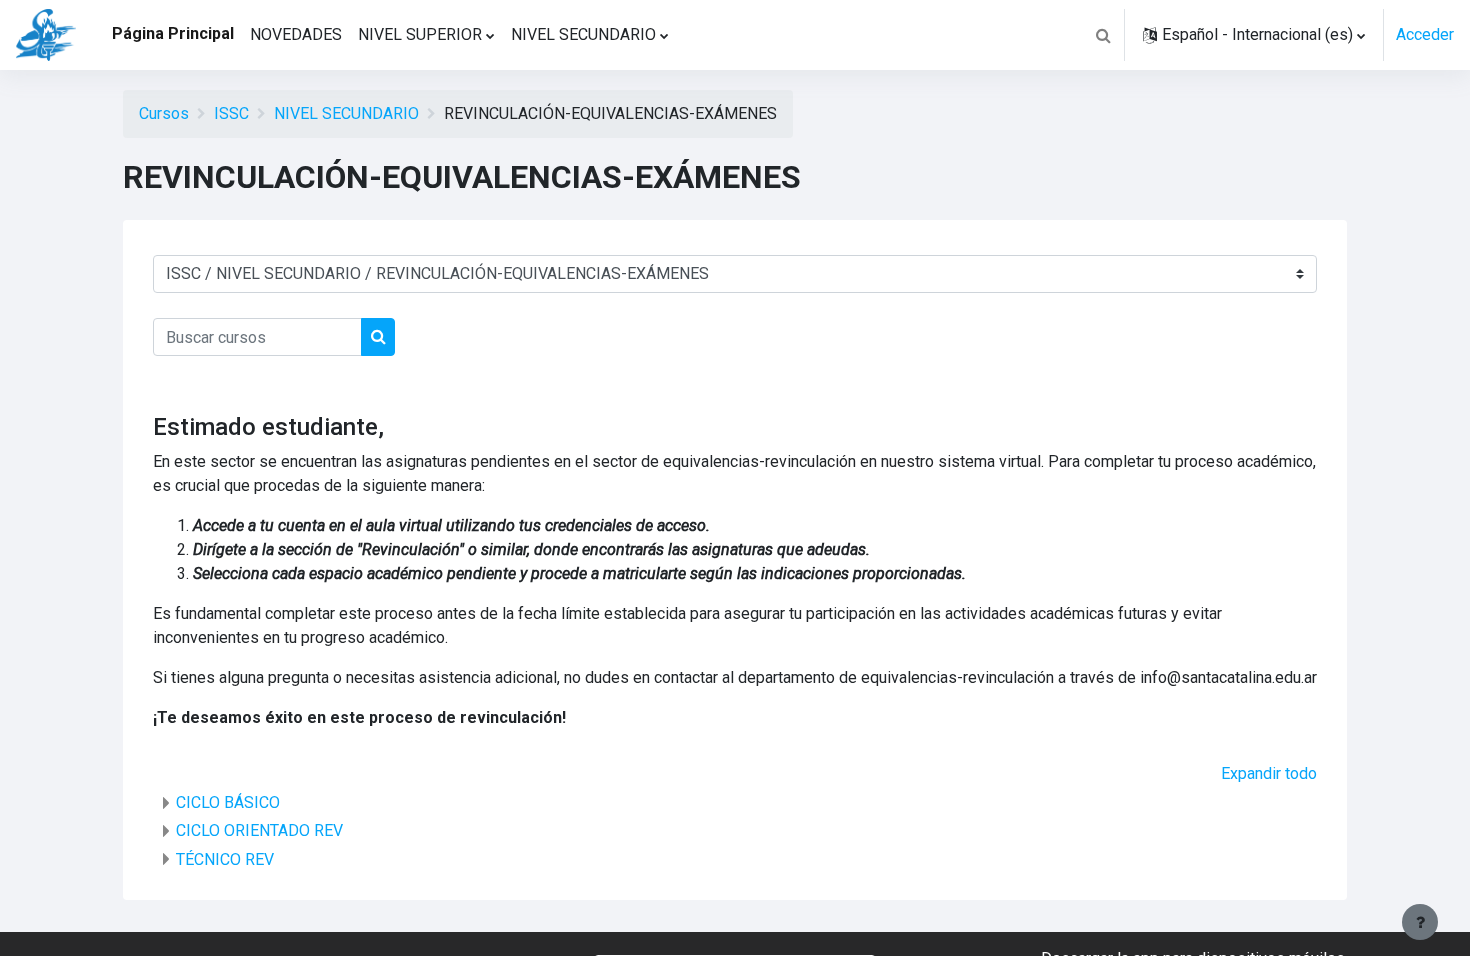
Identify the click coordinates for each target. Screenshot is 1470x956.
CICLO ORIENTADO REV (259, 830)
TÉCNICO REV (225, 859)
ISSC (231, 113)
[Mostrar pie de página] (1420, 922)
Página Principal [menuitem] (173, 33)
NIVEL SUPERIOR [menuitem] (420, 34)
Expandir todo (1269, 773)
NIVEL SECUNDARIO (346, 113)
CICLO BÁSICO (228, 802)
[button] (1103, 35)
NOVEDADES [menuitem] (296, 34)
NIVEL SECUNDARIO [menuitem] (583, 34)
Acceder (1425, 34)
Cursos (164, 113)
